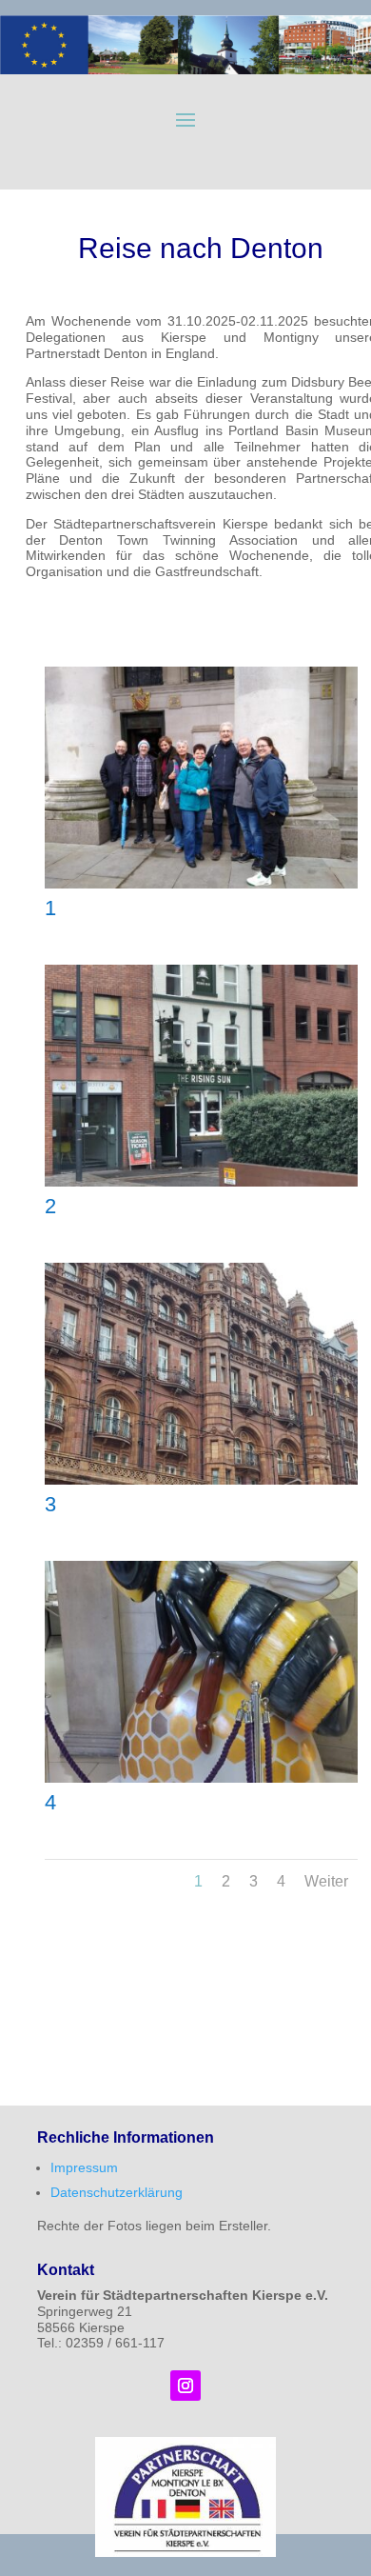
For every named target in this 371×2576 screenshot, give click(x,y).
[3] (201, 1480)
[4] (201, 1778)
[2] (201, 1182)
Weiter (326, 1881)
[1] (201, 884)
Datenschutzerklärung (117, 2192)
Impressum (84, 2167)
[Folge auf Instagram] (185, 2386)
